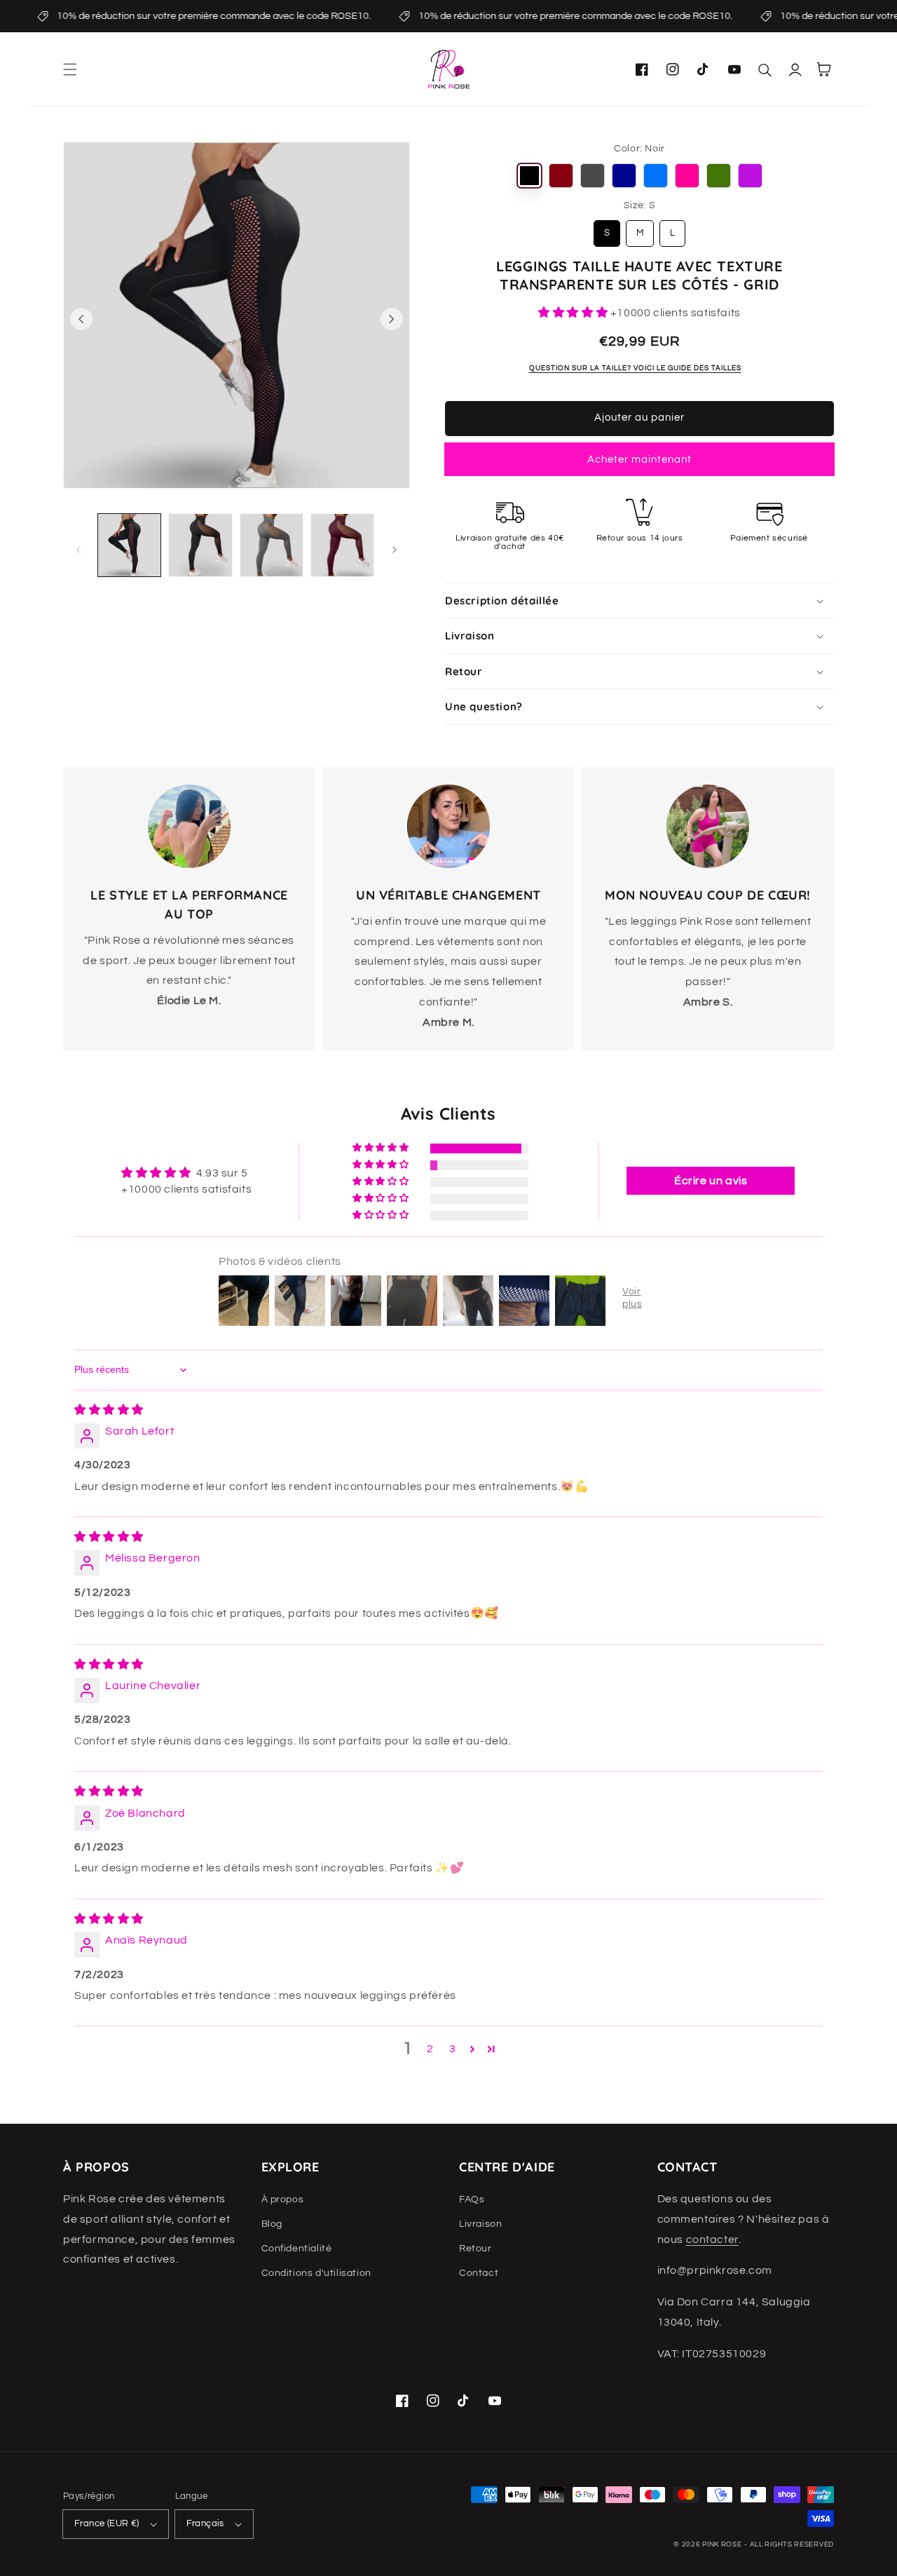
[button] (70, 69)
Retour (475, 2249)
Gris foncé (593, 176)
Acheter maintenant (639, 460)
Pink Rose (722, 2544)
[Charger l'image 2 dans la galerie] (200, 545)
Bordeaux (561, 176)
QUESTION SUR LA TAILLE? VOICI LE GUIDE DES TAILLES (635, 368)
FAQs (472, 2199)
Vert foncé (719, 176)
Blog (272, 2224)
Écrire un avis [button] (711, 1181)
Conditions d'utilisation (316, 2273)
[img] (109, 1410)
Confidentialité (297, 2249)
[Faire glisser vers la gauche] (81, 319)
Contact (479, 2273)
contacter (712, 2239)
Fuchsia (687, 176)
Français (205, 2523)
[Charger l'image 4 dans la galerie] (342, 545)
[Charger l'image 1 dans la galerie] (129, 545)
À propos (283, 2199)
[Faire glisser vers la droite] (392, 319)
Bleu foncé (624, 176)
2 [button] (430, 2049)
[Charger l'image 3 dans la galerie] (272, 545)
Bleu (656, 176)
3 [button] (453, 2049)
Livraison (480, 2224)
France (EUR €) (107, 2523)
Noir (529, 176)
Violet (750, 176)
